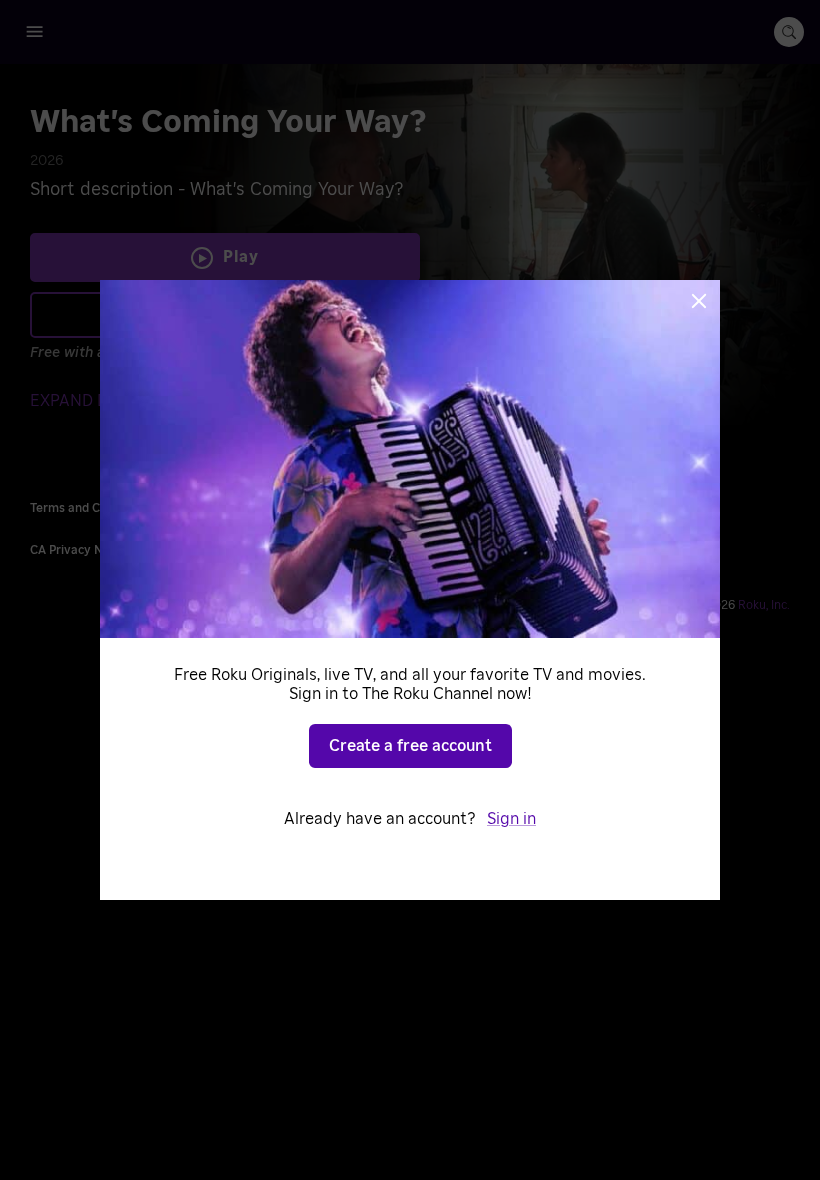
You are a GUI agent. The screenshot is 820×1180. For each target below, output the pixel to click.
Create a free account (410, 746)
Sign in (511, 819)
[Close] (699, 301)
